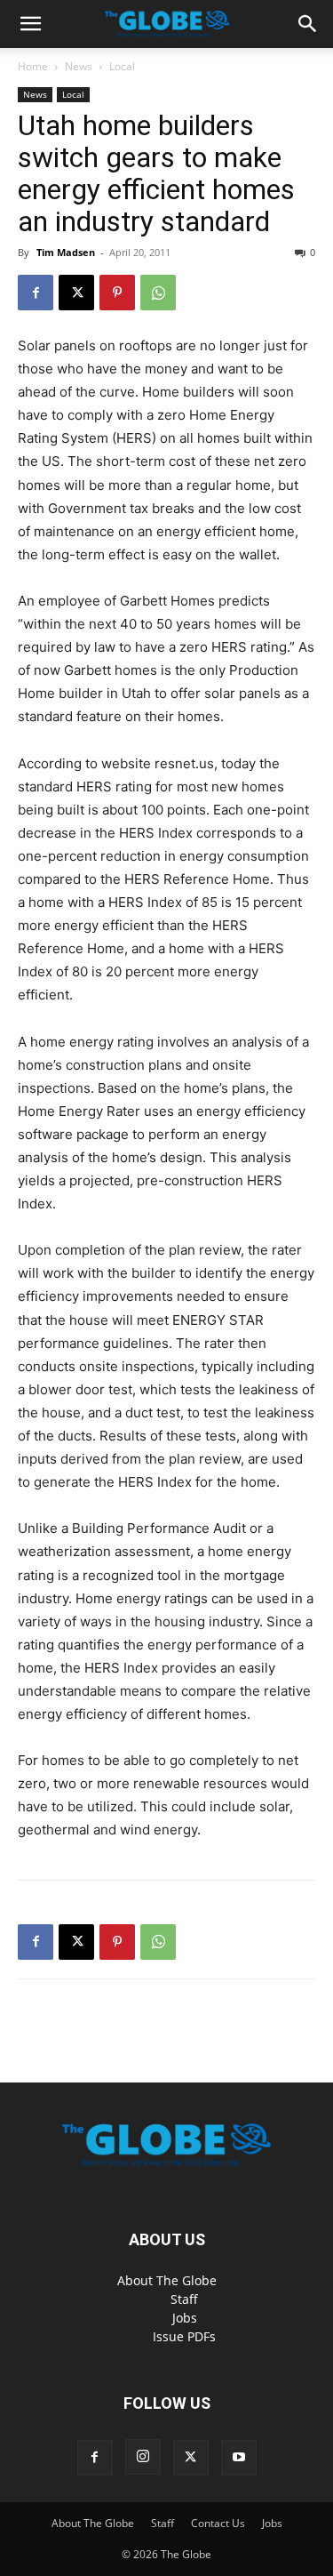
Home (33, 66)
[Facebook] (36, 293)
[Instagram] (143, 2457)
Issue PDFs (184, 2336)
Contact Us (218, 2523)
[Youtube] (239, 2458)
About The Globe (167, 2280)
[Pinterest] (117, 293)
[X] (76, 293)
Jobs (185, 2318)
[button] (30, 24)
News (79, 66)
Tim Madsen (66, 252)
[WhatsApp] (158, 293)
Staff (184, 2299)
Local (122, 66)
